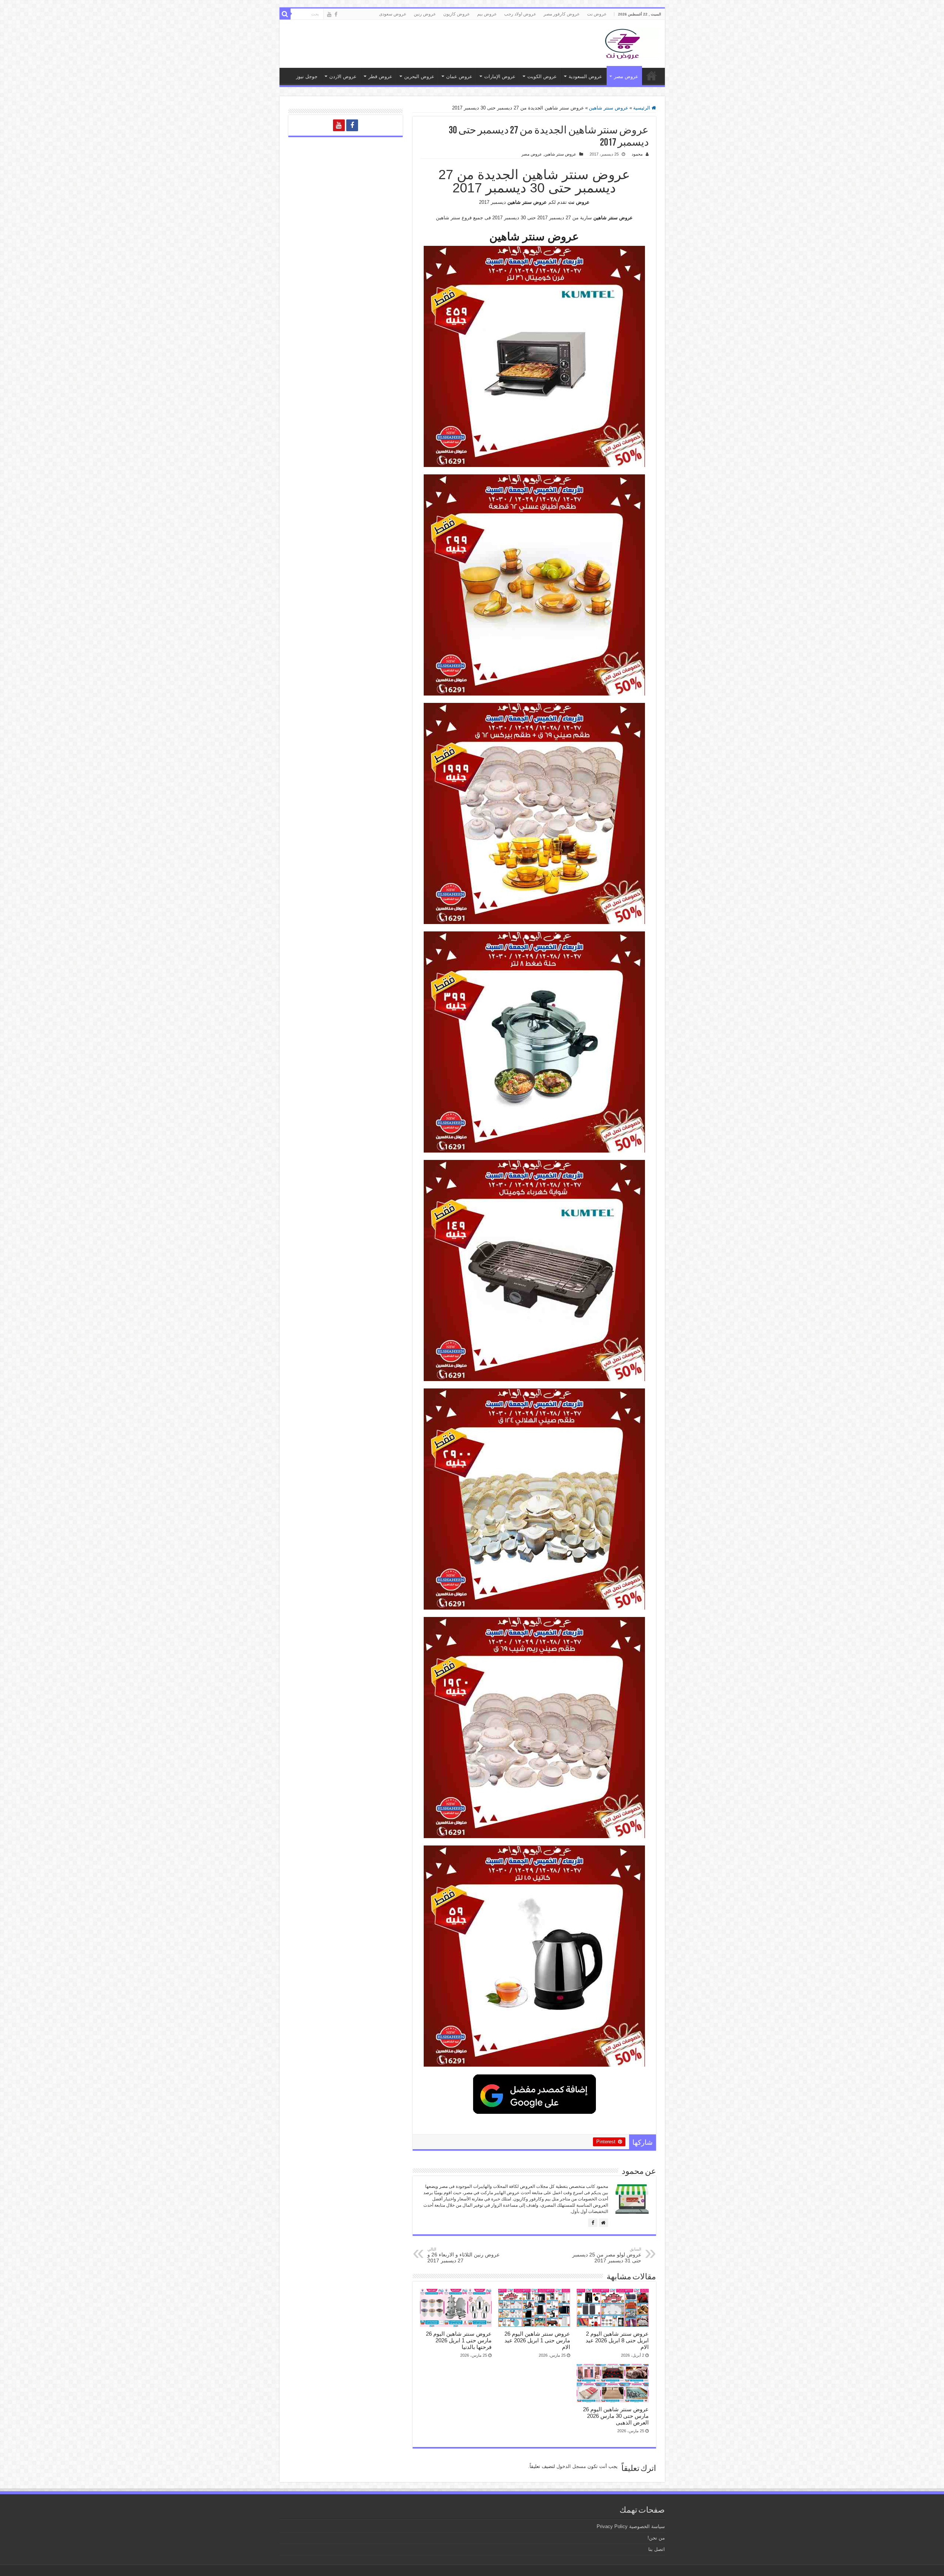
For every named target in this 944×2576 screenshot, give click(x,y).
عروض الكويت (542, 76)
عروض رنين (425, 14)
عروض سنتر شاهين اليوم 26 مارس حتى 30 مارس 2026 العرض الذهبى (616, 2416)
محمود (637, 154)
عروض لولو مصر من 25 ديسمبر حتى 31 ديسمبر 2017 (607, 2255)
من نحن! (656, 2538)
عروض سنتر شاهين (609, 108)
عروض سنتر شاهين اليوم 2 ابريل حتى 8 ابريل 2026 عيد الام (617, 2340)
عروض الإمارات (500, 76)
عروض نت (597, 14)
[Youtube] (329, 14)
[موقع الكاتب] (603, 2223)
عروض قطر (380, 76)
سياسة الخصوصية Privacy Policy (631, 2526)
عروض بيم (487, 14)
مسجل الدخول (571, 2466)
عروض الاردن (343, 76)
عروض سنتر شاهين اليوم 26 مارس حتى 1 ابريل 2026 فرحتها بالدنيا (459, 2340)
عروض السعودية (585, 76)
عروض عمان (459, 76)
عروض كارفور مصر (562, 14)
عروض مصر (626, 76)
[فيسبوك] (593, 2223)
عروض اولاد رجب (520, 14)
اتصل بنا (657, 2549)
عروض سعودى (393, 14)
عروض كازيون (457, 14)
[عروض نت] (622, 42)
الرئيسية (642, 108)
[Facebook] (336, 14)
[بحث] (285, 14)
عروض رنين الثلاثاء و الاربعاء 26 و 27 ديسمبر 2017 (464, 2255)
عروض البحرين (419, 76)
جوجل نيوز (307, 76)
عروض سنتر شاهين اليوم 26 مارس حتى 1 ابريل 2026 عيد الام (537, 2340)
